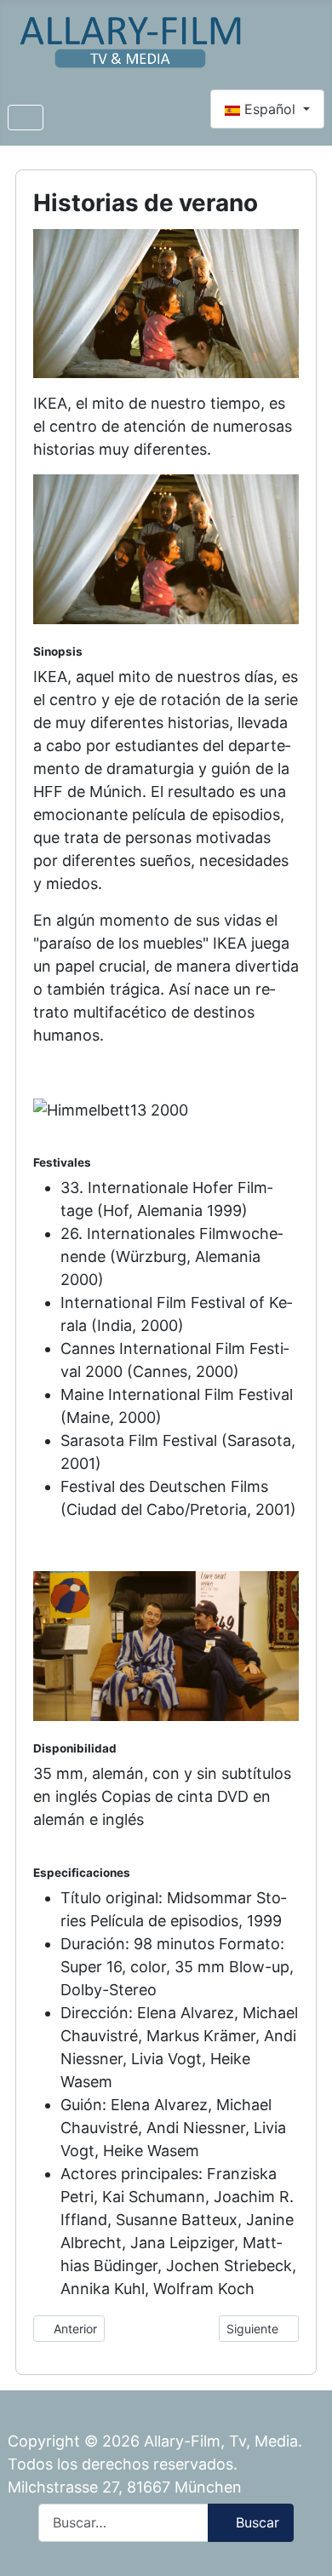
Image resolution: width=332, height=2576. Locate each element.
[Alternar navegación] (26, 118)
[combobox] (123, 2523)
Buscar (258, 2522)
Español (270, 109)
